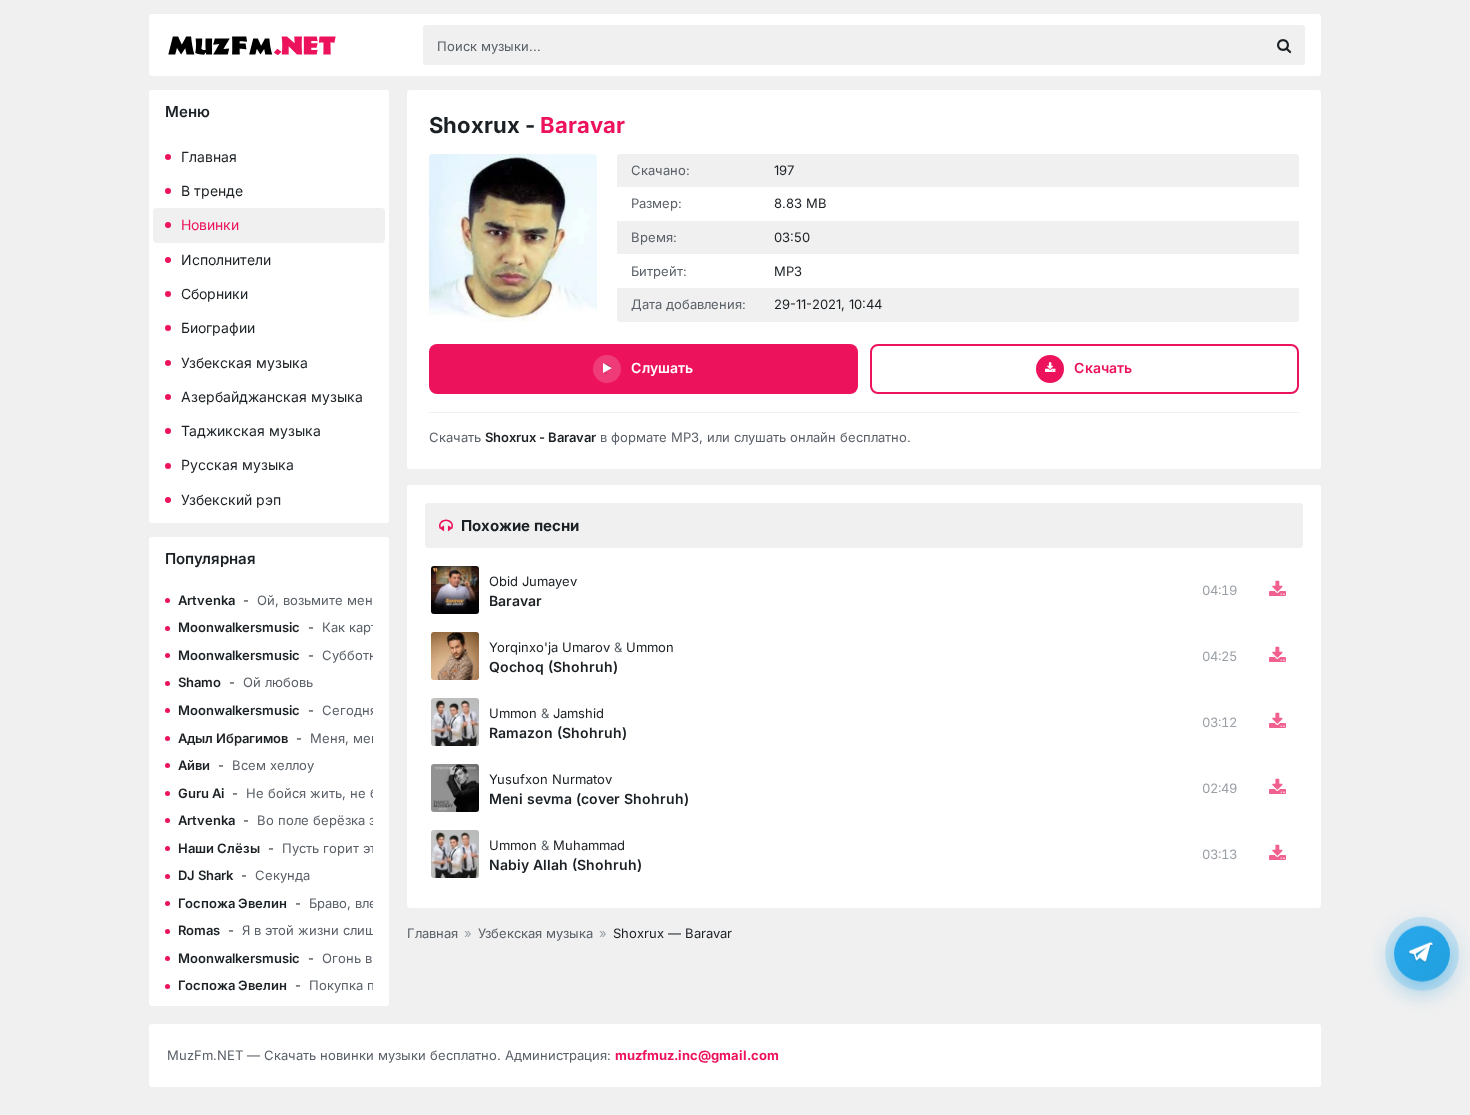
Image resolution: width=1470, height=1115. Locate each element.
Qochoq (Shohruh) (553, 666)
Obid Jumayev (533, 581)
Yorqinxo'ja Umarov (549, 647)
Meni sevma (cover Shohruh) (589, 798)
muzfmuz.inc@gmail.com (697, 1055)
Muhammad (589, 845)
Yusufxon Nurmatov (550, 779)
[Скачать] (1277, 590)
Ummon (650, 647)
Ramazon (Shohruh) (558, 732)
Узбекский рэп (231, 499)
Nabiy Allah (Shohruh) (565, 864)
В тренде (212, 190)
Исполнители (226, 259)
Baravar (515, 600)
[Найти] (1284, 45)
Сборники (214, 293)
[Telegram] (1422, 952)
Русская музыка (237, 464)
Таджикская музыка (251, 430)
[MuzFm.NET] (285, 45)
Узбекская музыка (244, 362)
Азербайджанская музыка (272, 396)
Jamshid (578, 713)
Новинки (210, 224)
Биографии (218, 327)
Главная (209, 156)
